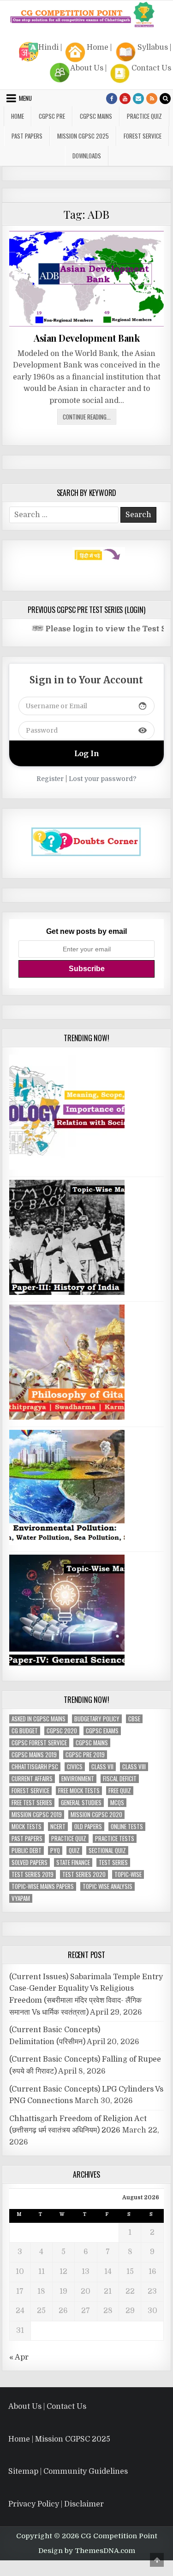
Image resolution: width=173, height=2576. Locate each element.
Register (50, 779)
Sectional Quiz (107, 1850)
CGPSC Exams (102, 1731)
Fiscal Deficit (120, 1779)
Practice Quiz (144, 116)
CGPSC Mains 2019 (34, 1755)
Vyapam (21, 1898)
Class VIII (134, 1767)
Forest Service (143, 136)
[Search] (165, 99)
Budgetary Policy (97, 1719)
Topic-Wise (128, 1874)
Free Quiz (120, 1791)
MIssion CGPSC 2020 (96, 1815)
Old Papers (88, 1827)
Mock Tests (27, 1827)
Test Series (113, 1862)
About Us (87, 68)
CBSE (134, 1719)
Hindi (48, 47)
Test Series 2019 (33, 1874)
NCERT (58, 1827)
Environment (78, 1779)
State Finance (73, 1862)
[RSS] (152, 99)
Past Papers (27, 1839)
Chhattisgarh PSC (35, 1767)
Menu (25, 98)
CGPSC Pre (52, 116)
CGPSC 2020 (62, 1731)
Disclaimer (84, 2504)
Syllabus (153, 47)
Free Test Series (32, 1803)
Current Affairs (32, 1779)
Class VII (102, 1767)
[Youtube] (125, 99)
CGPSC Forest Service (39, 1743)
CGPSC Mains (96, 116)
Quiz (74, 1850)
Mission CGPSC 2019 (37, 1815)
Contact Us (151, 68)
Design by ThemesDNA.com (87, 2551)
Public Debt (27, 1850)
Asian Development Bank (86, 338)
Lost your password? (103, 779)
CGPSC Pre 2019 (85, 1755)
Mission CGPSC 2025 (83, 136)
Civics (75, 1767)
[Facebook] (112, 99)
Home (98, 47)
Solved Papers (30, 1862)
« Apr (19, 2357)
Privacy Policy (34, 2504)
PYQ (55, 1850)
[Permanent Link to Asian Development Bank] (87, 279)
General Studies (81, 1803)
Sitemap (23, 2471)
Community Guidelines (86, 2471)
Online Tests (127, 1827)
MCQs (117, 1803)
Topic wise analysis (107, 1886)
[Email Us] (138, 99)
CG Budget (25, 1731)
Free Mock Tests (79, 1791)
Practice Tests (115, 1839)
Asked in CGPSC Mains (39, 1719)
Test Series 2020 (84, 1874)
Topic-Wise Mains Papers (43, 1886)
